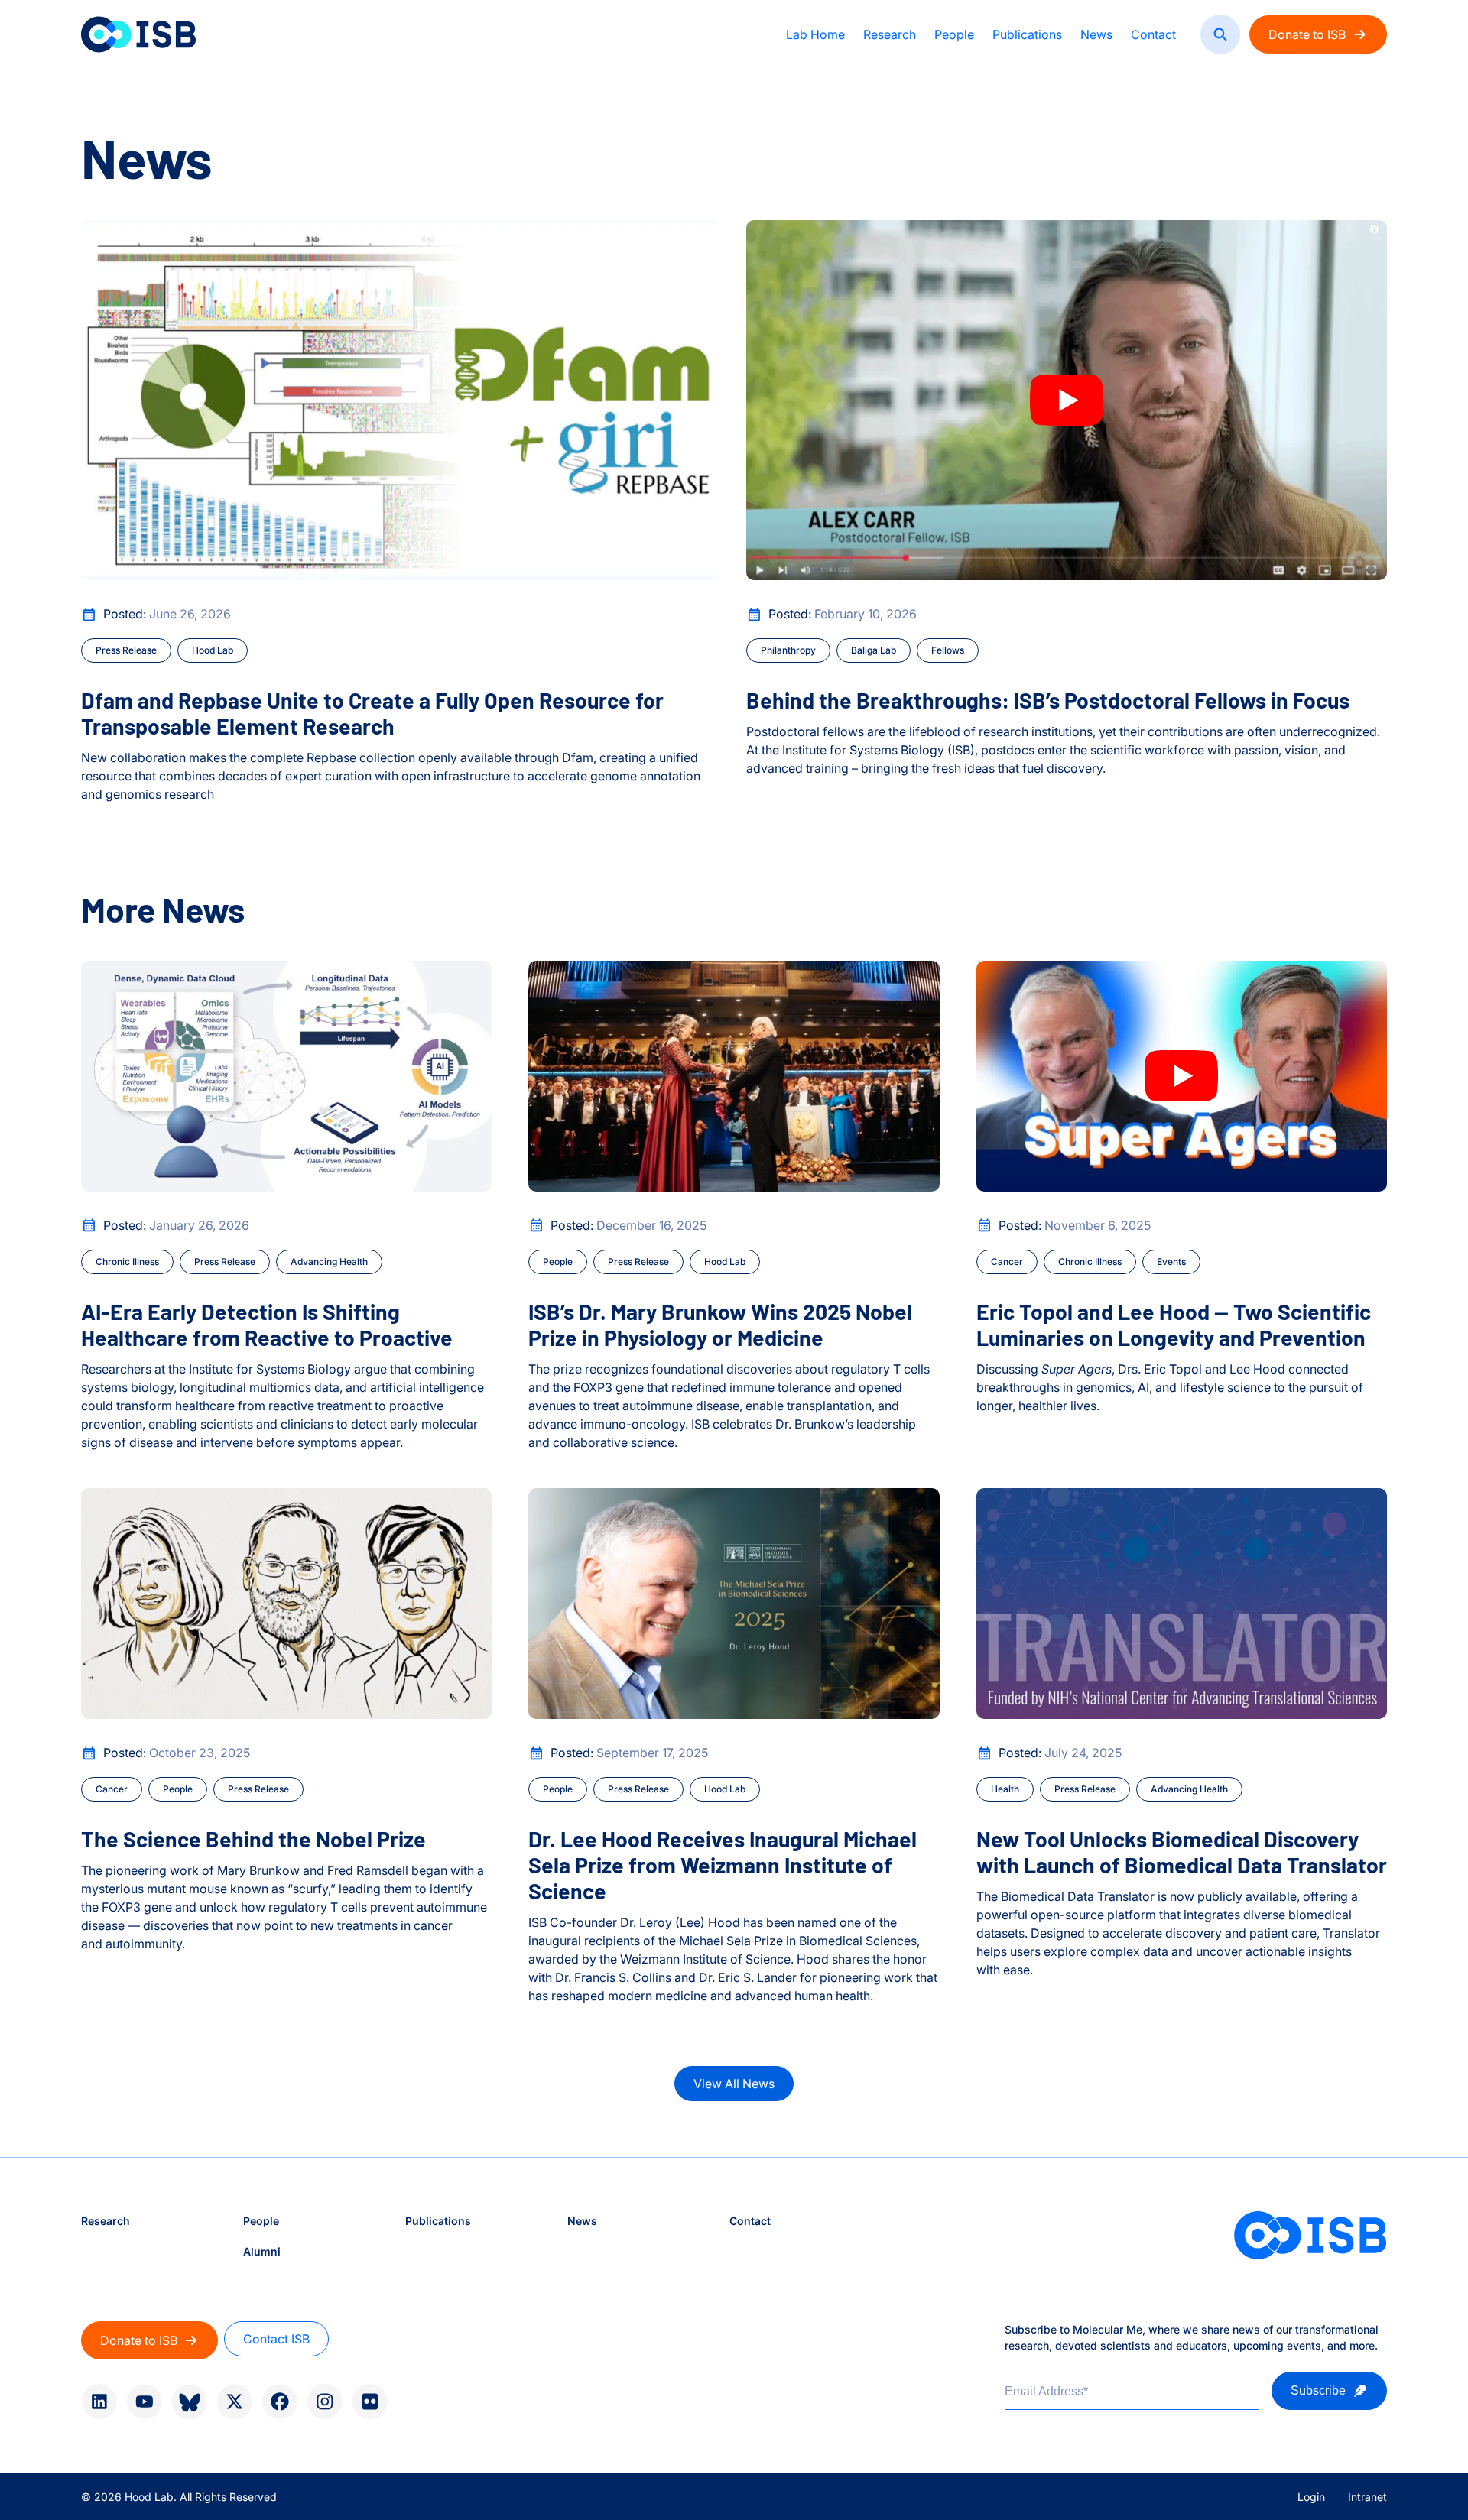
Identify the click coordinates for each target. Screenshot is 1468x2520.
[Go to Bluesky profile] (189, 2402)
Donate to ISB (1307, 34)
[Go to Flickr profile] (370, 2402)
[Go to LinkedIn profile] (99, 2402)
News (1096, 34)
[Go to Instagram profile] (325, 2402)
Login (1311, 2497)
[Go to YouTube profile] (144, 2402)
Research (890, 34)
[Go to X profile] (234, 2402)
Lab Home (815, 34)
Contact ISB (276, 2339)
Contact (1153, 34)
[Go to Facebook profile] (279, 2402)
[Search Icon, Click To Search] (1220, 34)
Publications (1027, 34)
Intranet (1367, 2497)
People (954, 34)
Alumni (262, 2251)
